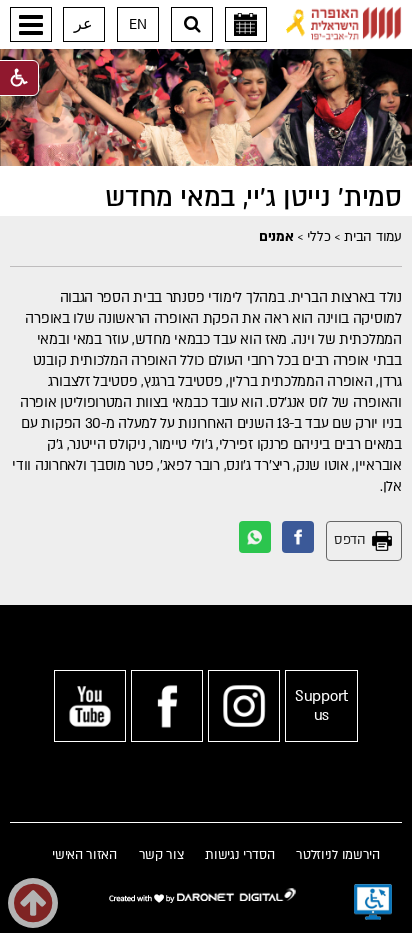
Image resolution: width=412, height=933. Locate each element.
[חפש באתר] (192, 24)
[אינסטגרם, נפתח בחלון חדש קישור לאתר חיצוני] (244, 706)
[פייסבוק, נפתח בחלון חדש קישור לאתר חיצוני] (167, 706)
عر (83, 24)
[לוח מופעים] (246, 24)
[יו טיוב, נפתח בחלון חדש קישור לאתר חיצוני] (90, 706)
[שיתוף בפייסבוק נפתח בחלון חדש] (298, 537)
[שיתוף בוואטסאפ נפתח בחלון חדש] (255, 537)
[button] (31, 24)
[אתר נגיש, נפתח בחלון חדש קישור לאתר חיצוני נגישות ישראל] (373, 902)
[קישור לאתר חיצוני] (344, 23)
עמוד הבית (372, 237)
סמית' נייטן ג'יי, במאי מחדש (253, 198)
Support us (321, 706)
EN (137, 24)
